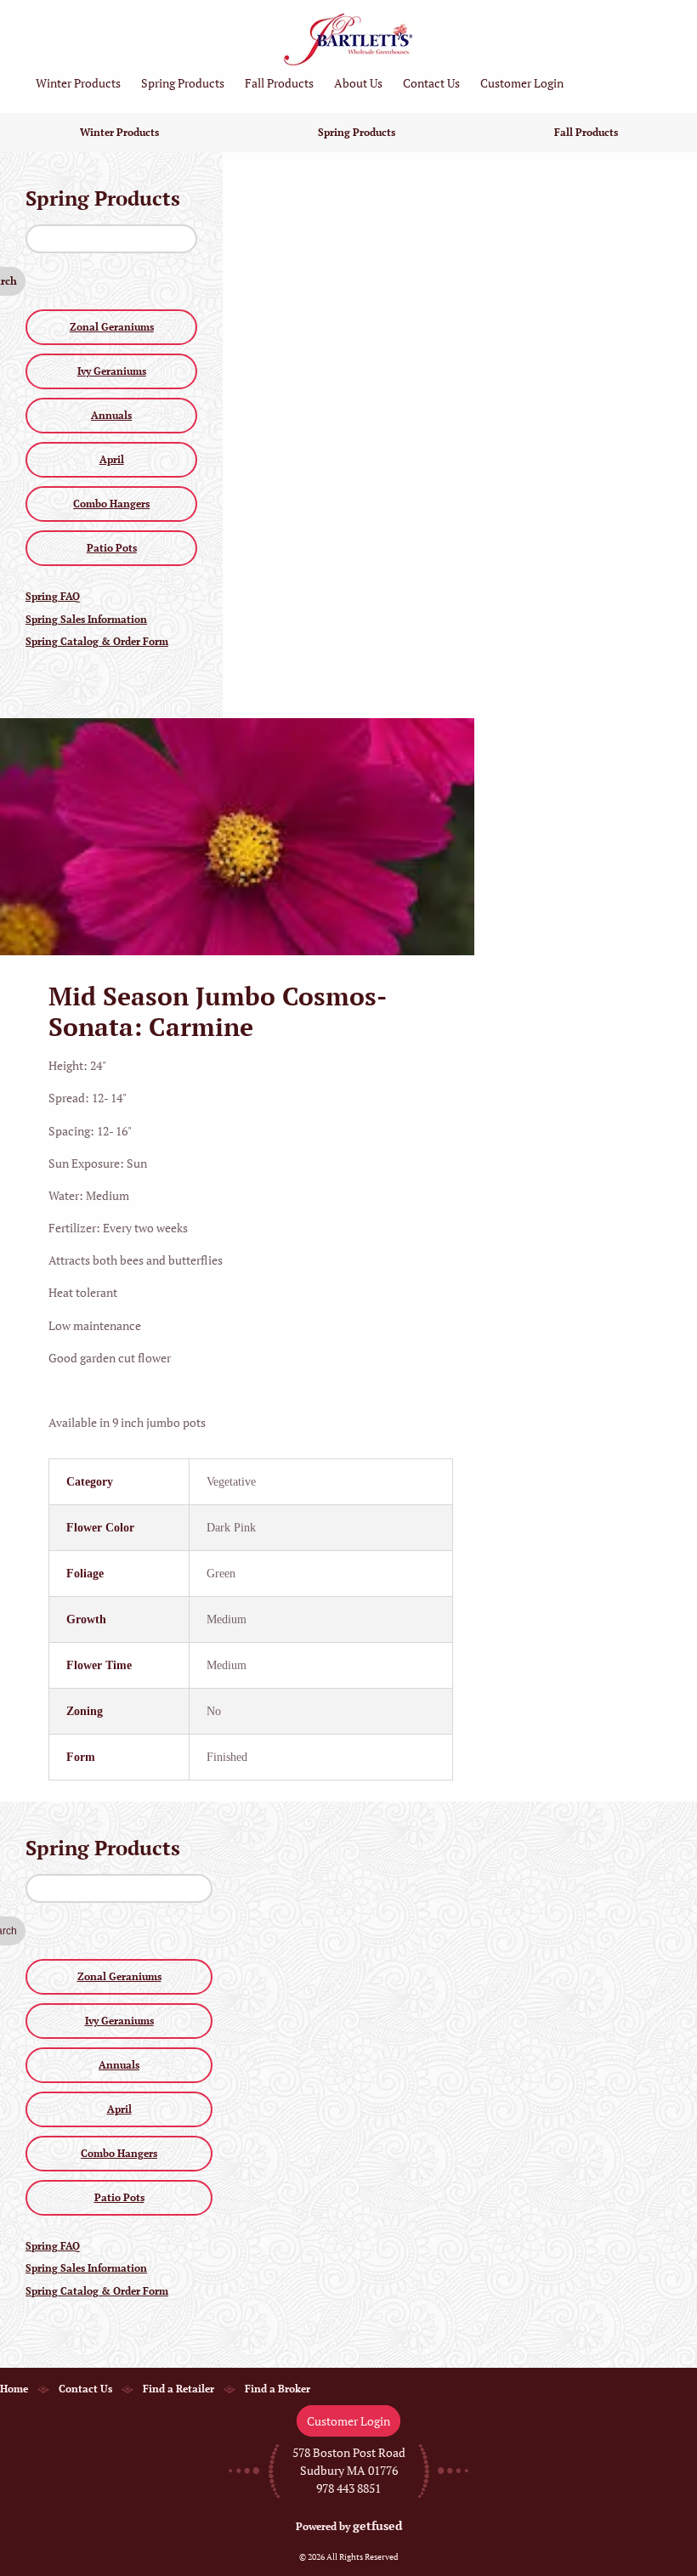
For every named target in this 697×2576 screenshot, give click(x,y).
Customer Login (522, 83)
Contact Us (431, 83)
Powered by (349, 2526)
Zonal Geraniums (112, 327)
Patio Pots (112, 548)
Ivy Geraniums (112, 371)
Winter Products (78, 83)
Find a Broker (278, 2389)
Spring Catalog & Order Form (97, 641)
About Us (358, 83)
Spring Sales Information (86, 619)
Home (14, 2389)
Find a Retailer (178, 2389)
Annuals (111, 415)
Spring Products (183, 83)
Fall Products (279, 83)
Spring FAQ (53, 596)
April (112, 459)
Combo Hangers (111, 504)
